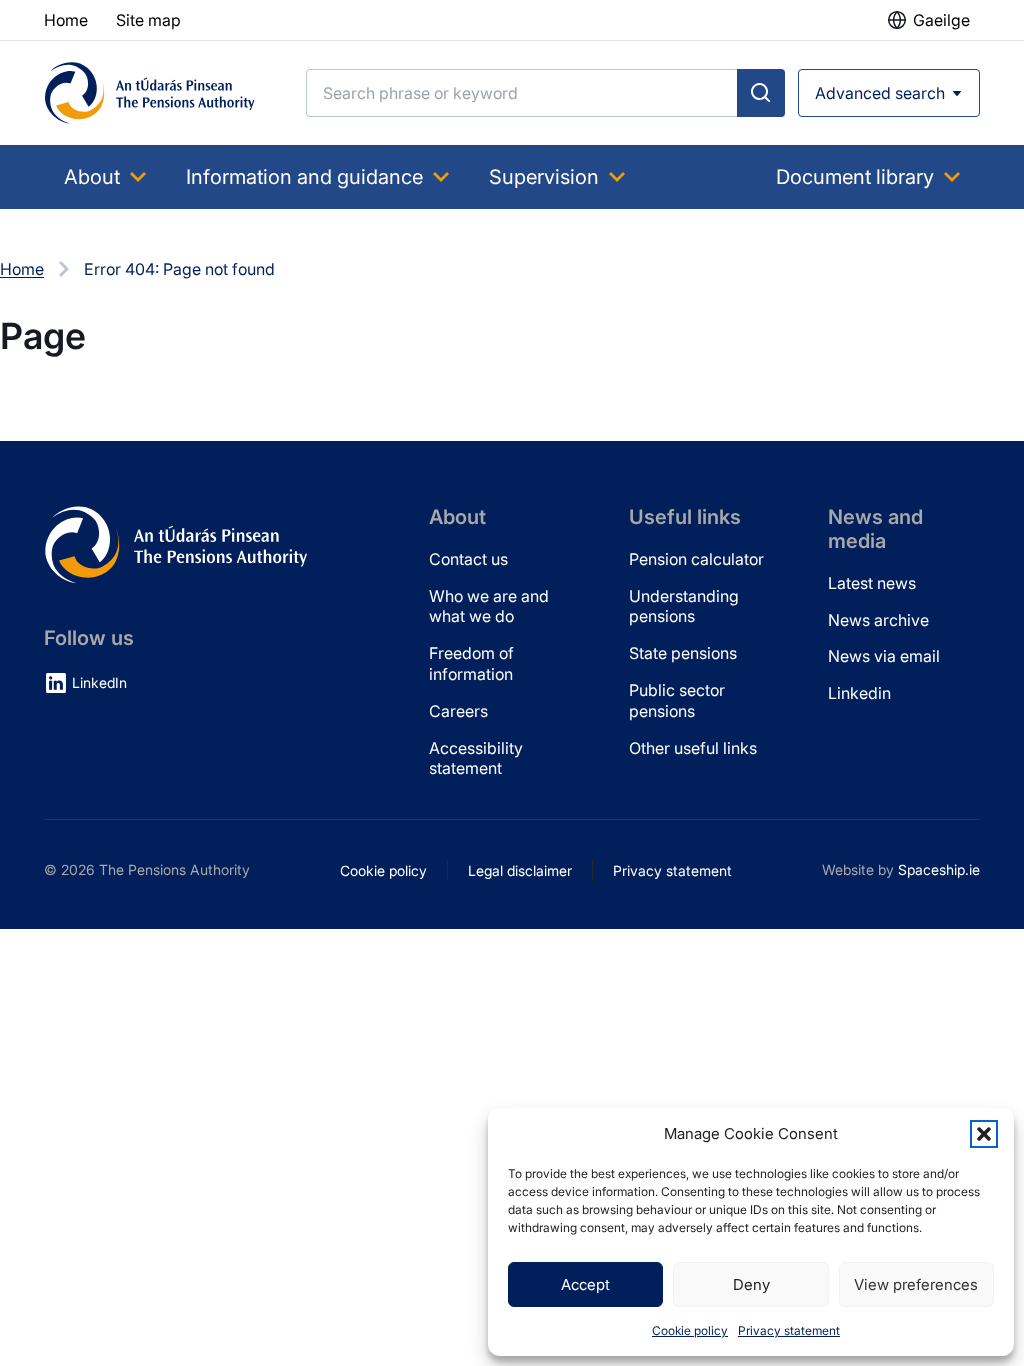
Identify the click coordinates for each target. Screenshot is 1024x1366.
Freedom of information (471, 663)
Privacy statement (789, 1330)
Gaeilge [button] (941, 20)
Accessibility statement (476, 758)
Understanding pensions (684, 606)
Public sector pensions (677, 700)
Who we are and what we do (489, 606)
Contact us (468, 559)
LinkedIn (99, 682)
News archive (878, 620)
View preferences (916, 1284)
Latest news (872, 583)
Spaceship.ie (939, 869)
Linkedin (859, 693)
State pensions (683, 653)
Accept (585, 1284)
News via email (884, 656)
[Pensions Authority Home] (150, 93)
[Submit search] (761, 93)
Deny (751, 1284)
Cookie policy (690, 1330)
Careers (458, 711)
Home (22, 269)
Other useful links (693, 748)
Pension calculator (696, 559)
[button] (984, 1134)
